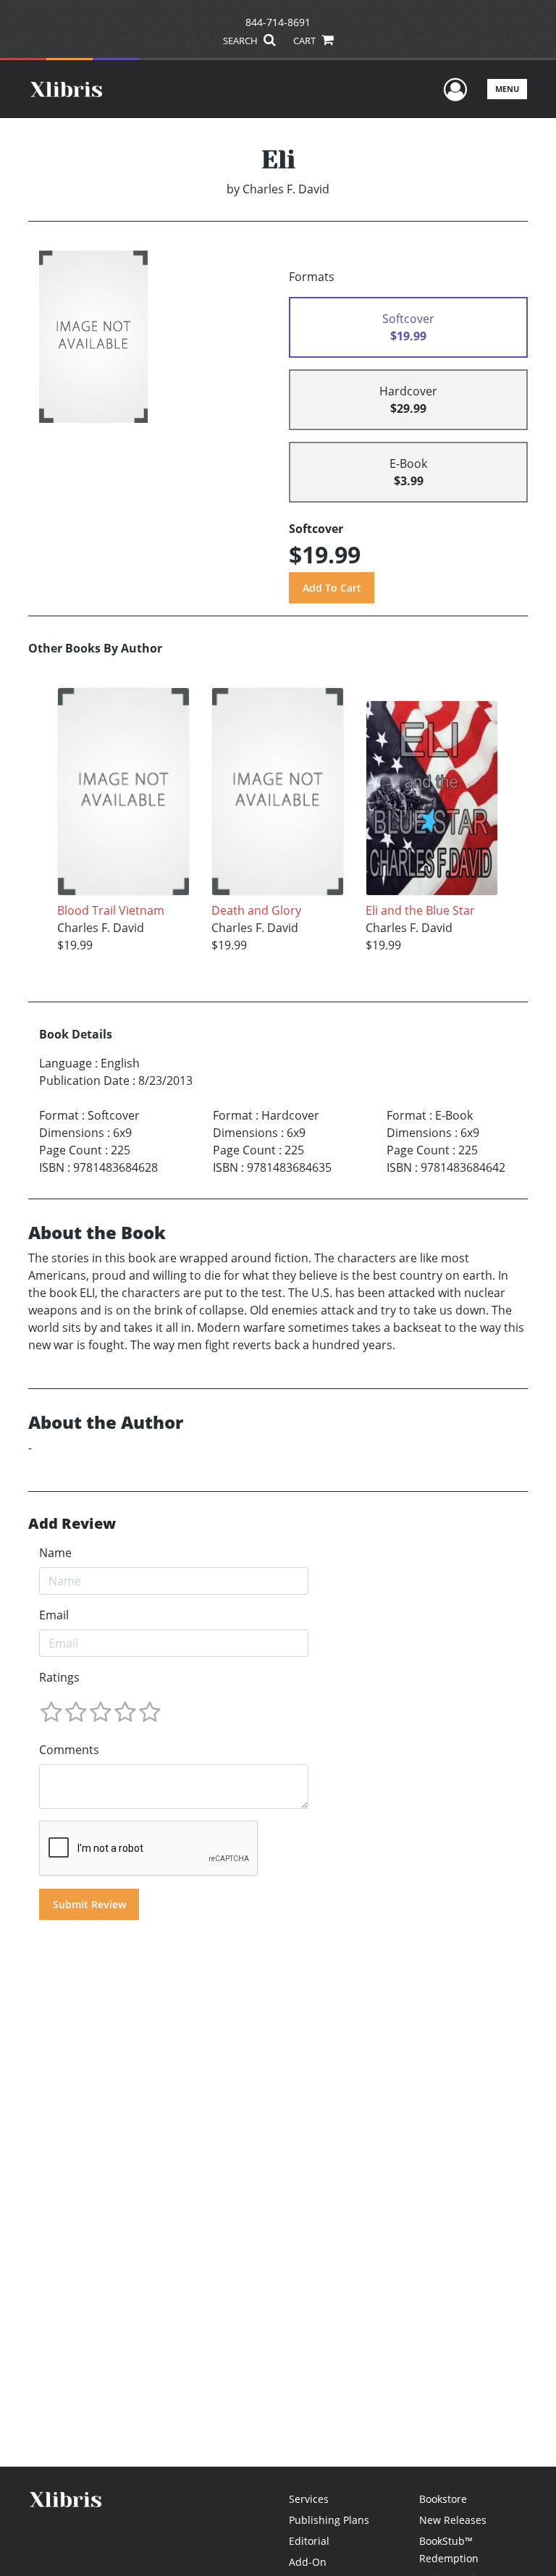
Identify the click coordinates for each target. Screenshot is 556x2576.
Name (55, 1553)
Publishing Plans (329, 2520)
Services (309, 2499)
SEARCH (241, 41)
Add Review (72, 1524)
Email (54, 1615)
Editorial (309, 2541)
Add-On (308, 2562)
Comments (69, 1750)
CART (306, 41)
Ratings (59, 1677)
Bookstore (443, 2499)
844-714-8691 (278, 22)
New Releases (453, 2520)
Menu (507, 89)
